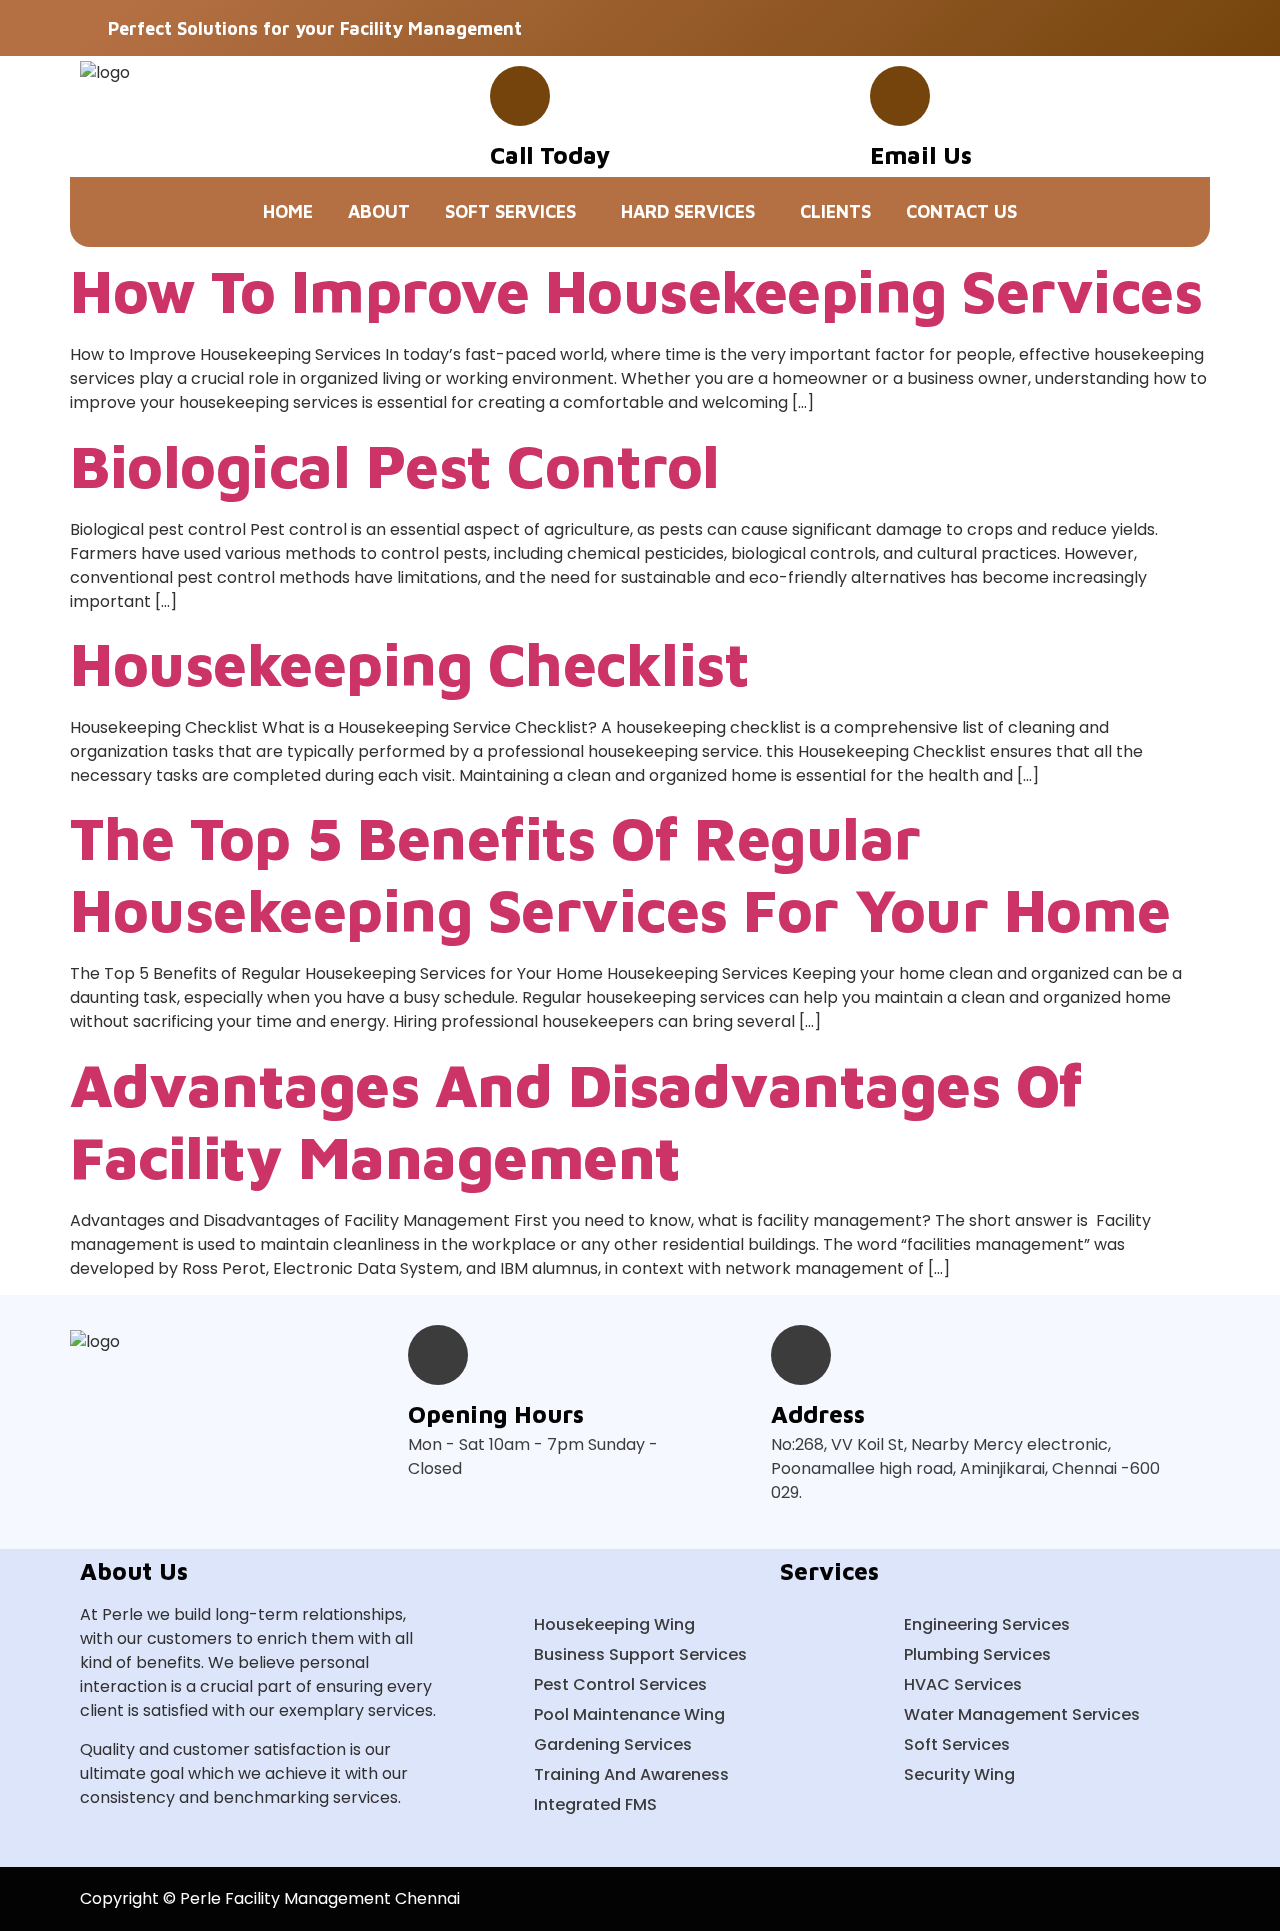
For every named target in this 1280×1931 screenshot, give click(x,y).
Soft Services (510, 211)
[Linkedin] (1181, 1899)
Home (288, 211)
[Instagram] (1181, 28)
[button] (515, 212)
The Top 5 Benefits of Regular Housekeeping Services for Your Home (620, 873)
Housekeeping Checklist (409, 663)
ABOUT (379, 211)
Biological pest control (395, 465)
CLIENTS (835, 211)
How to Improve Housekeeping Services (636, 290)
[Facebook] (1081, 28)
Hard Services (688, 211)
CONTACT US (961, 211)
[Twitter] (1131, 28)
